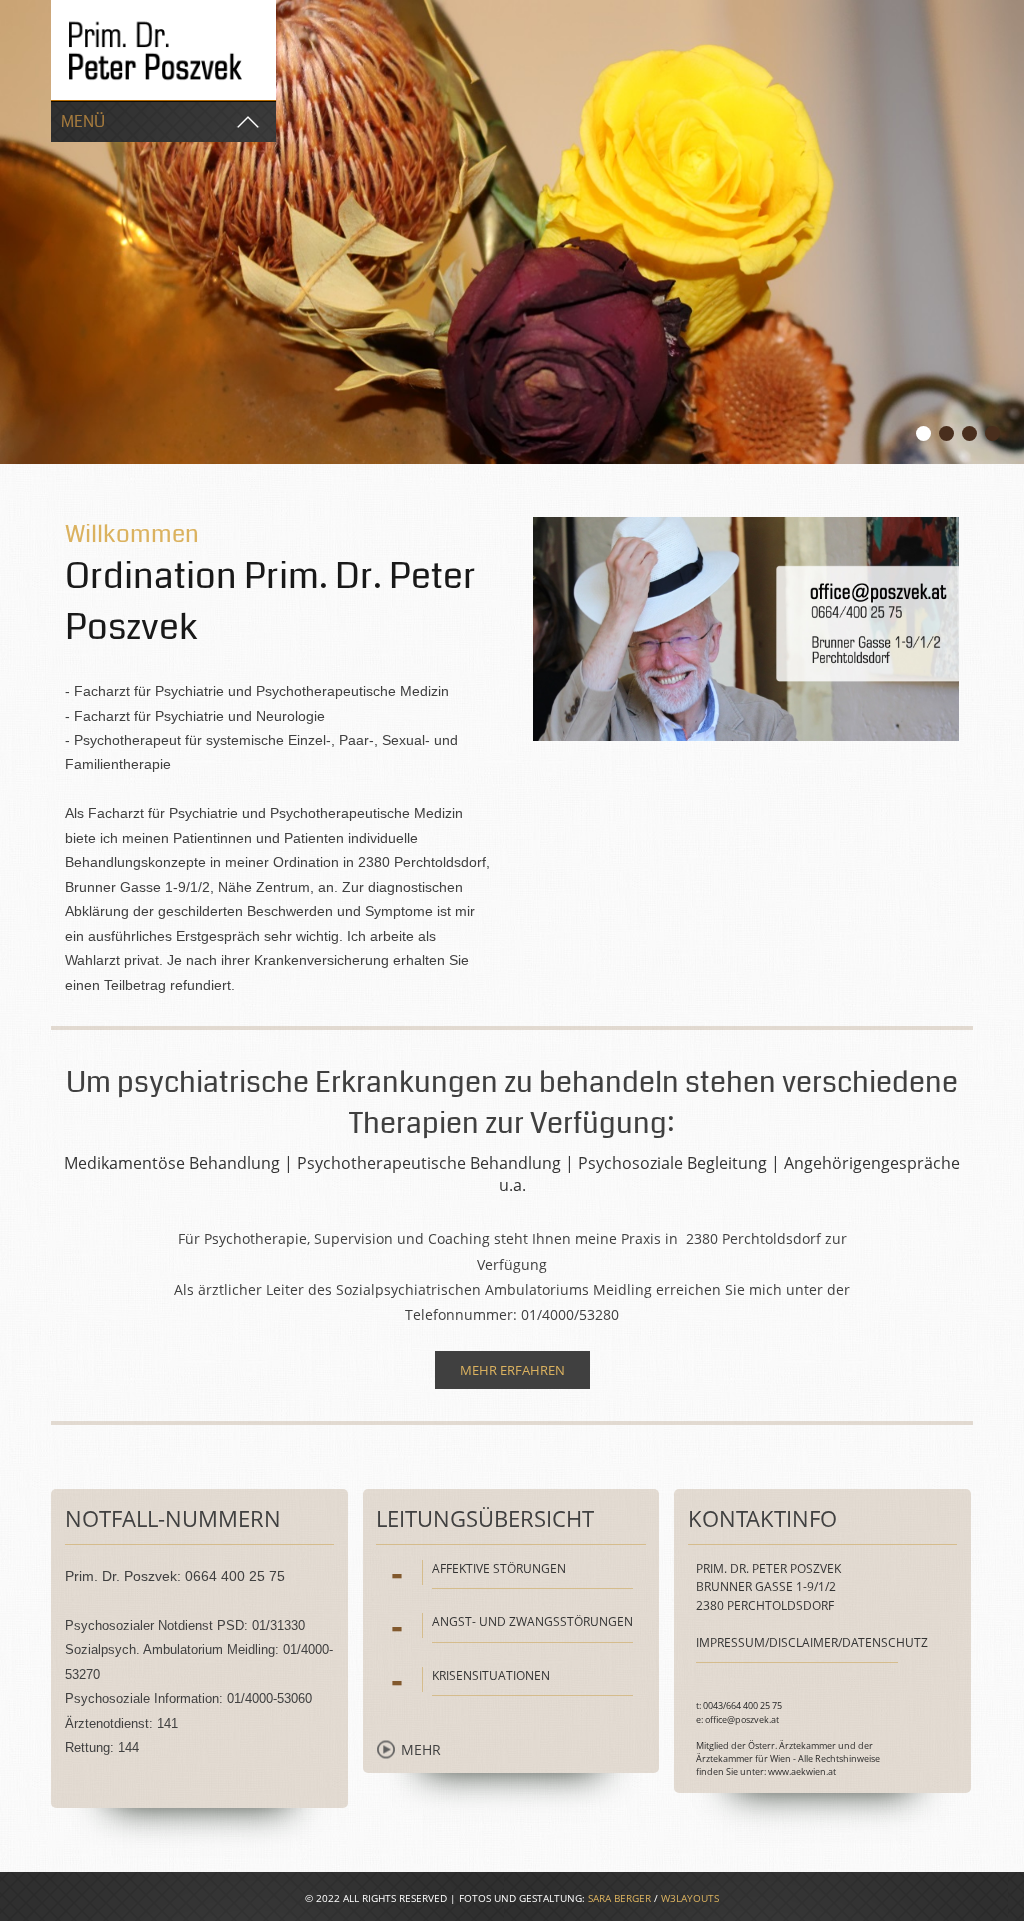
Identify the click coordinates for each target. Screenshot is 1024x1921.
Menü (83, 121)
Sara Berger (619, 1898)
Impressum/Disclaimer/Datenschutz (812, 1642)
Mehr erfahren (512, 1370)
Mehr (421, 1749)
